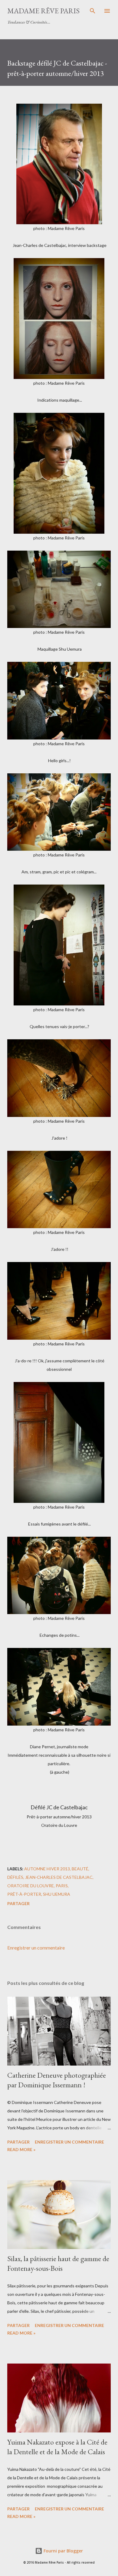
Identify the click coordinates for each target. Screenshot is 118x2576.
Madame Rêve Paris (43, 11)
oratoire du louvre (31, 1886)
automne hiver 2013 (47, 1869)
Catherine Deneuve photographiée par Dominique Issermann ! (57, 2080)
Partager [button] (18, 1903)
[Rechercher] (93, 11)
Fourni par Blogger (63, 2551)
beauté (80, 1869)
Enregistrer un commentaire (36, 1948)
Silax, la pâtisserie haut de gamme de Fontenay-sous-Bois (58, 2263)
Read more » (21, 2149)
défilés (15, 1877)
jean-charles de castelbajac (59, 1877)
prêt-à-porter (24, 1894)
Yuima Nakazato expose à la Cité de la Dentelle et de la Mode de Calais (57, 2447)
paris (62, 1886)
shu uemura (57, 1894)
